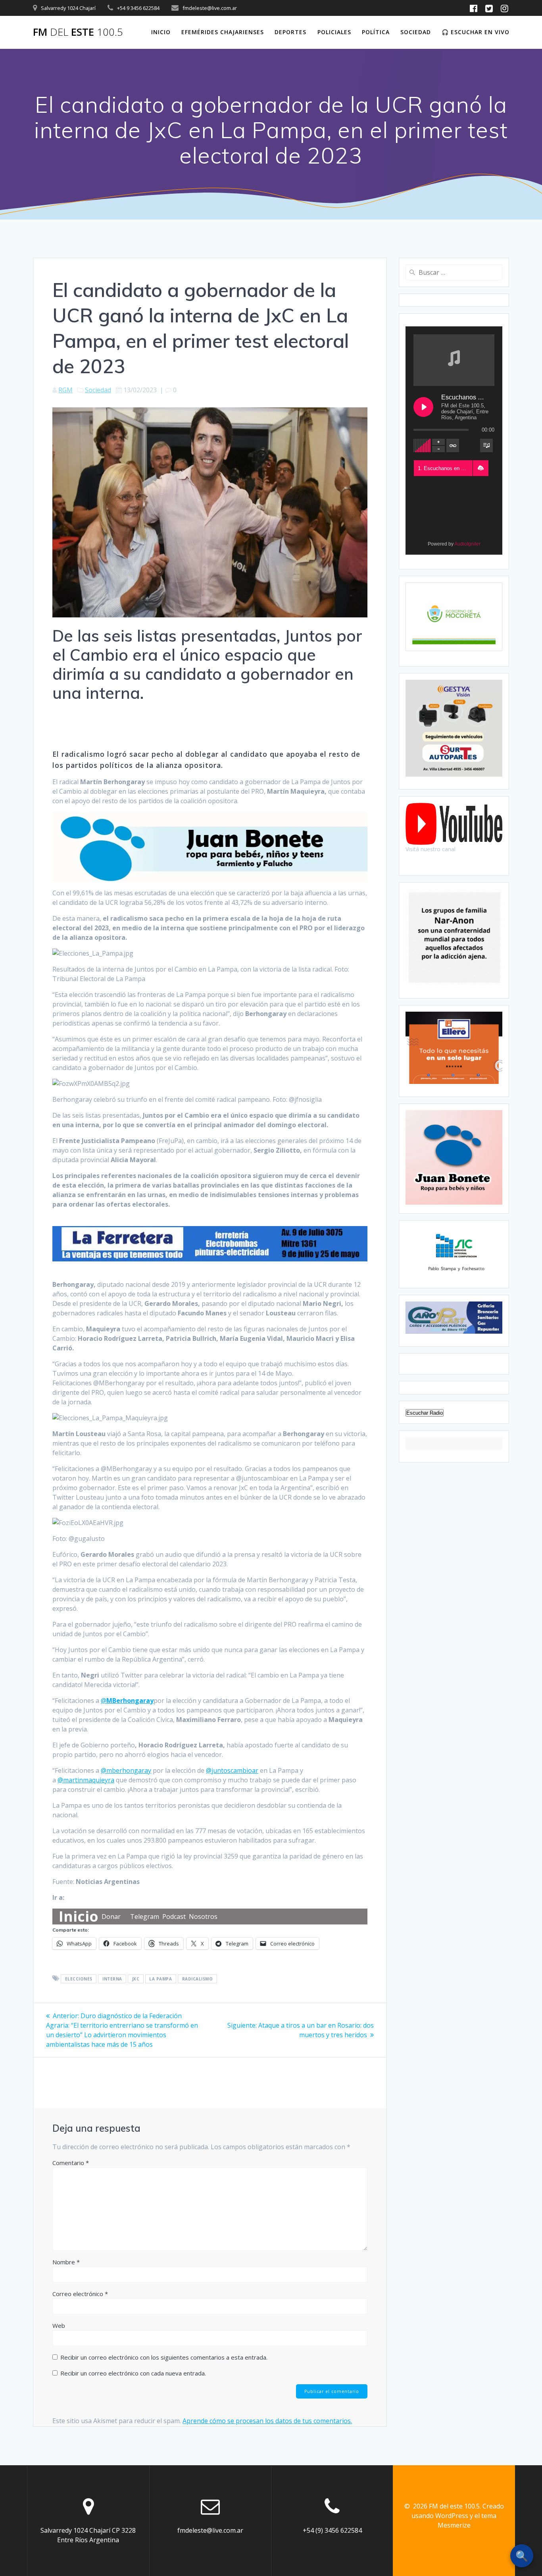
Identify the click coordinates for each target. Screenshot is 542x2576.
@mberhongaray (126, 1770)
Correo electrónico (80, 2294)
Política (376, 32)
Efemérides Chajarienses (223, 32)
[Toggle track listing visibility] (486, 445)
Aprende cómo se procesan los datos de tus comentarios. (267, 2421)
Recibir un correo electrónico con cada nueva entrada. (133, 2373)
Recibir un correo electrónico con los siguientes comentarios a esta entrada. (164, 2357)
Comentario (71, 2163)
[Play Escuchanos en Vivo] (423, 407)
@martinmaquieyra (86, 1780)
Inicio (161, 32)
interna (112, 1979)
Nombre (66, 2262)
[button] (480, 468)
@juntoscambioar (232, 1770)
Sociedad (416, 32)
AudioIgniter (467, 544)
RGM (65, 390)
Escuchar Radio (425, 1413)
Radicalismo (198, 1979)
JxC (136, 1979)
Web (59, 2325)
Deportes (290, 32)
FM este (78, 32)
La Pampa (160, 1979)
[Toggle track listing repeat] (453, 445)
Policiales (334, 32)
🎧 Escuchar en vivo (476, 32)
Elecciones (79, 1979)
